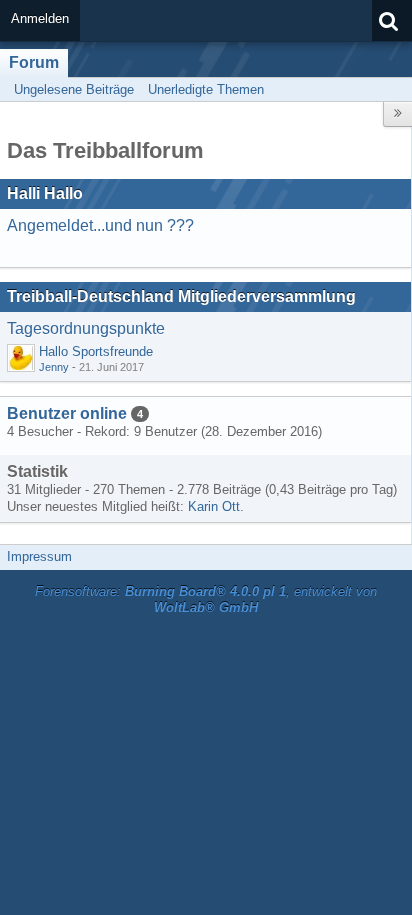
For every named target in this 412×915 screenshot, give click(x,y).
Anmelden (40, 18)
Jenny (54, 367)
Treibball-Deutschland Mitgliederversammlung (181, 296)
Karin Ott (214, 506)
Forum (34, 62)
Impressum (39, 556)
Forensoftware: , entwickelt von (206, 600)
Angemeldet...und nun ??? (100, 225)
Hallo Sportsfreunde (96, 351)
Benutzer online (67, 413)
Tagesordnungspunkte (86, 328)
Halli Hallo (45, 193)
